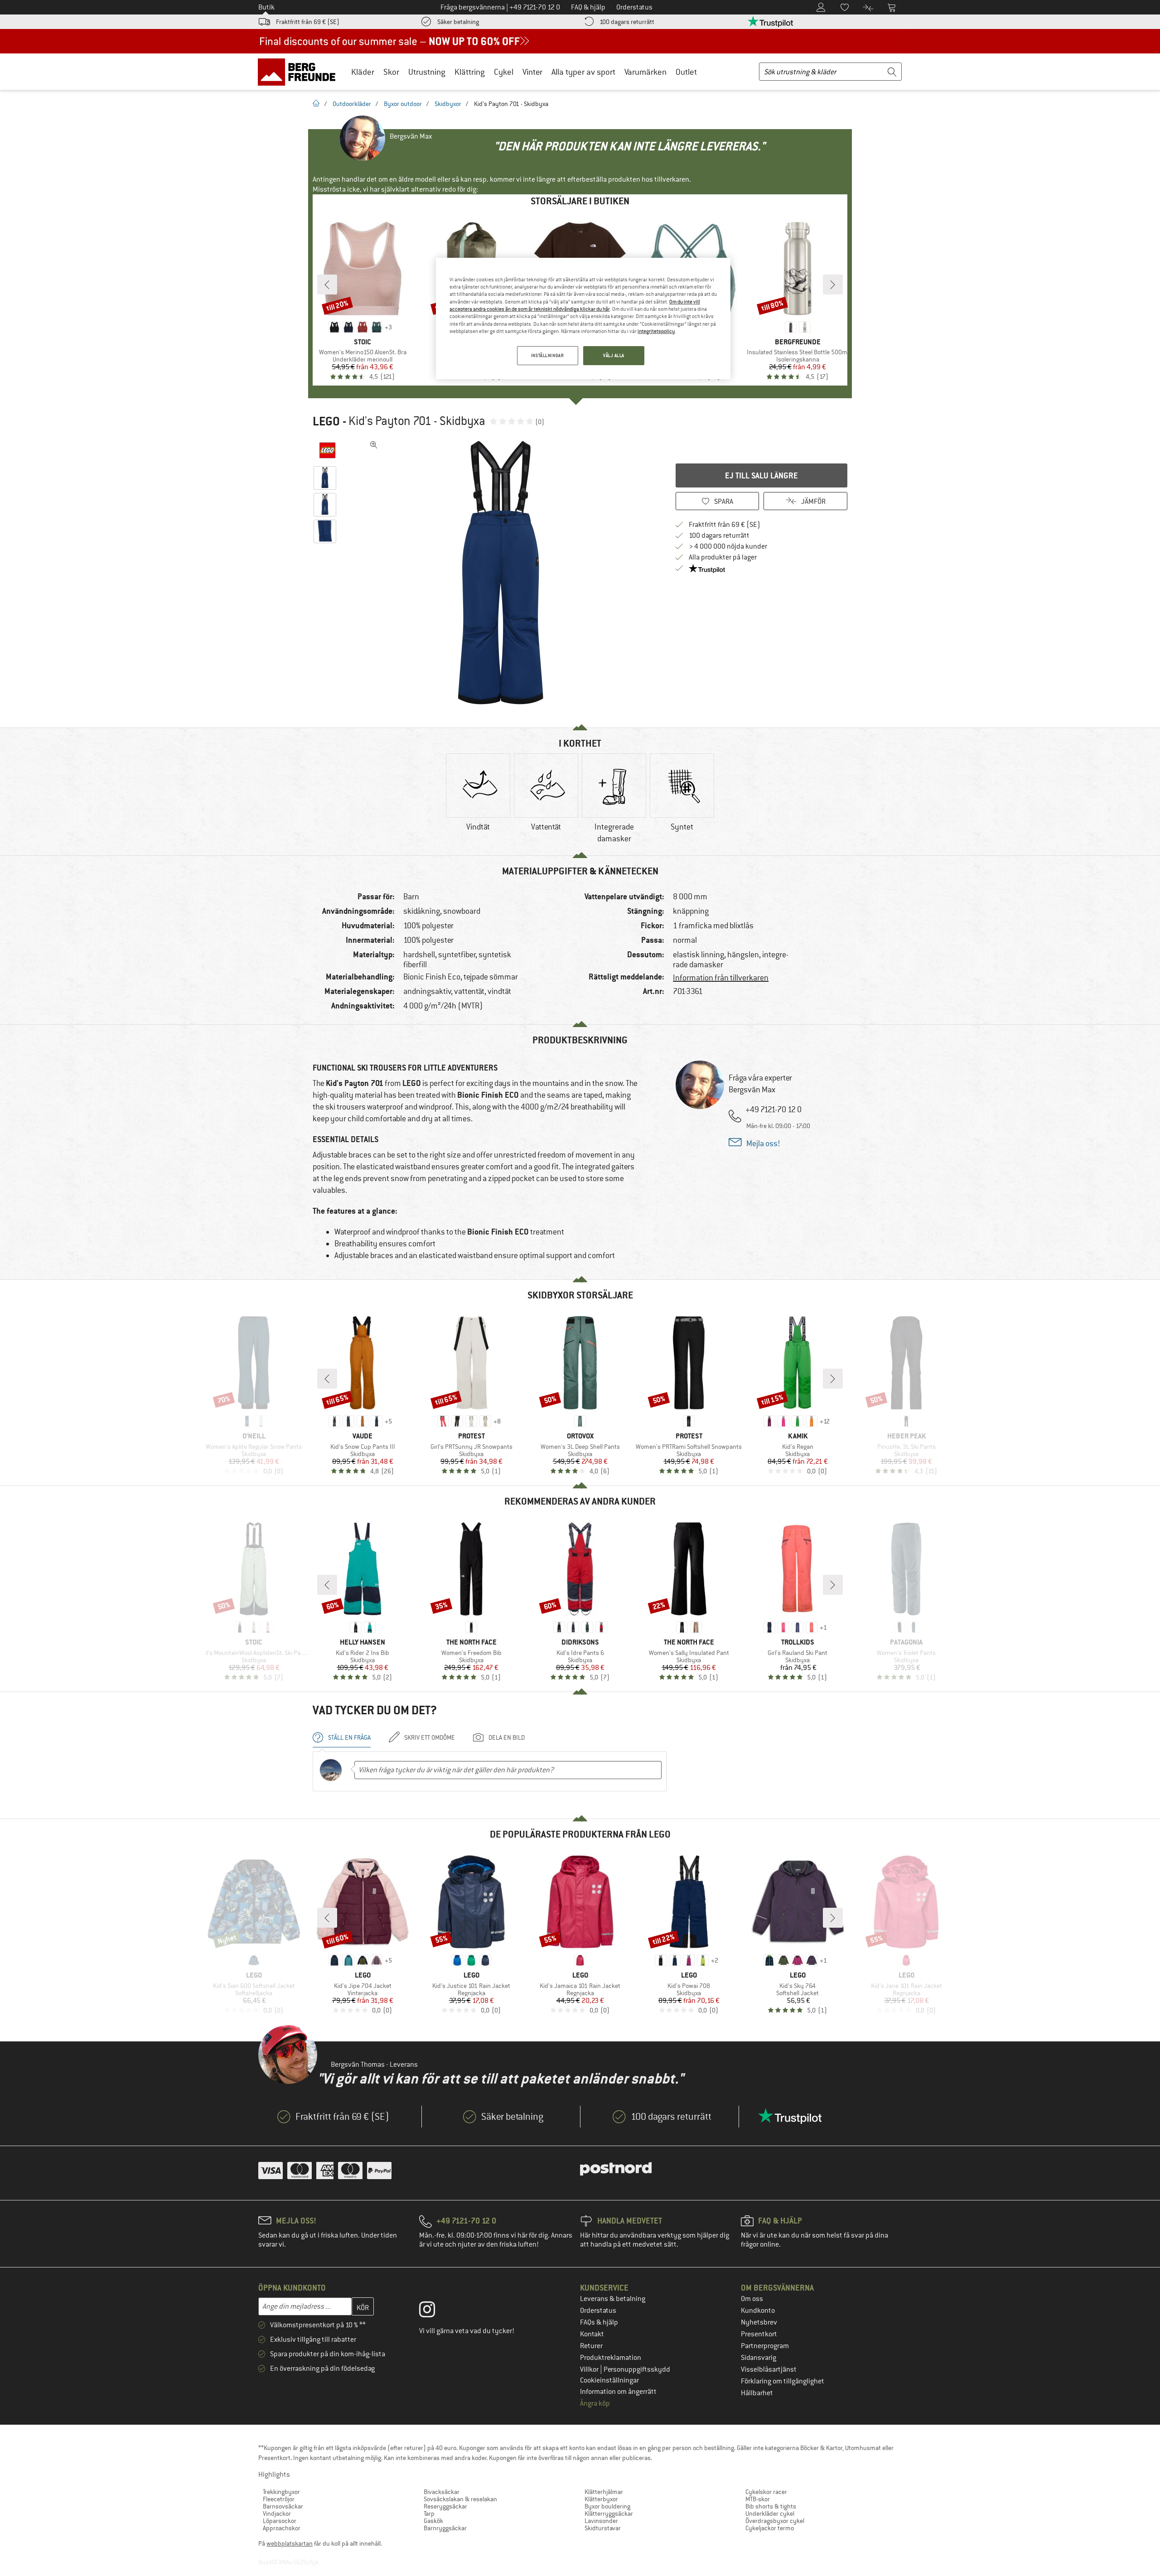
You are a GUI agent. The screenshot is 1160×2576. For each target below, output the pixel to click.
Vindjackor (277, 2513)
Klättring (470, 72)
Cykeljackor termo (770, 2528)
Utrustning (427, 72)
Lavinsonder (601, 2521)
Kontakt (592, 2334)
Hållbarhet (757, 2393)
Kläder (363, 72)
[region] (583, 319)
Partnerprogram (765, 2346)
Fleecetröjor (279, 2499)
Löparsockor (280, 2521)
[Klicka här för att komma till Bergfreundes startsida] (300, 72)
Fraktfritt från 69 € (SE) (308, 22)
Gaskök (433, 2521)
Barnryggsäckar (445, 2528)
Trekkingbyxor (281, 2492)
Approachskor (282, 2528)
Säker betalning (458, 22)
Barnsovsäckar (283, 2506)
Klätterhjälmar (604, 2492)
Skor (391, 72)
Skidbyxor (448, 104)
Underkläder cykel (770, 2513)
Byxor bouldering (607, 2506)
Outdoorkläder (352, 104)
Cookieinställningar (609, 2380)
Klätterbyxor (601, 2499)
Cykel (504, 72)
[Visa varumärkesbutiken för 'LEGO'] (327, 450)
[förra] (327, 285)
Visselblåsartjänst (769, 2369)
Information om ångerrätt (618, 2392)
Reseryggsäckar (445, 2506)
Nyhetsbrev (759, 2322)
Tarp (429, 2513)
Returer (591, 2346)
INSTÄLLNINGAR (547, 355)
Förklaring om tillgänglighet (783, 2381)
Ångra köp (595, 2403)
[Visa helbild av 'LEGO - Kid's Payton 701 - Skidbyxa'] (374, 445)
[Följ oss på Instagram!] (434, 2311)
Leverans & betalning (613, 2299)
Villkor (590, 2369)
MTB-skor (758, 2499)
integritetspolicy (656, 331)
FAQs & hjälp (599, 2322)
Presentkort (759, 2334)
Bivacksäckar (442, 2492)
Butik (266, 7)
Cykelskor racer (766, 2492)
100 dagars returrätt (627, 22)
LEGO (326, 421)
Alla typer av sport (583, 72)
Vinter (532, 72)
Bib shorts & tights (771, 2506)
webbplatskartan (290, 2543)
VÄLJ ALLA (614, 355)
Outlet (686, 72)
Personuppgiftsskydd (637, 2369)
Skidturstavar (603, 2528)
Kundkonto (758, 2311)
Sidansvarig (759, 2358)
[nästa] (833, 285)
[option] (503, 573)
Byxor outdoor (403, 104)
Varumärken (645, 72)
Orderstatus (598, 2311)
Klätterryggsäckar (609, 2513)
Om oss (752, 2299)
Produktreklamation (611, 2358)
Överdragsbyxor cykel (775, 2521)
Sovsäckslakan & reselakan (460, 2499)
